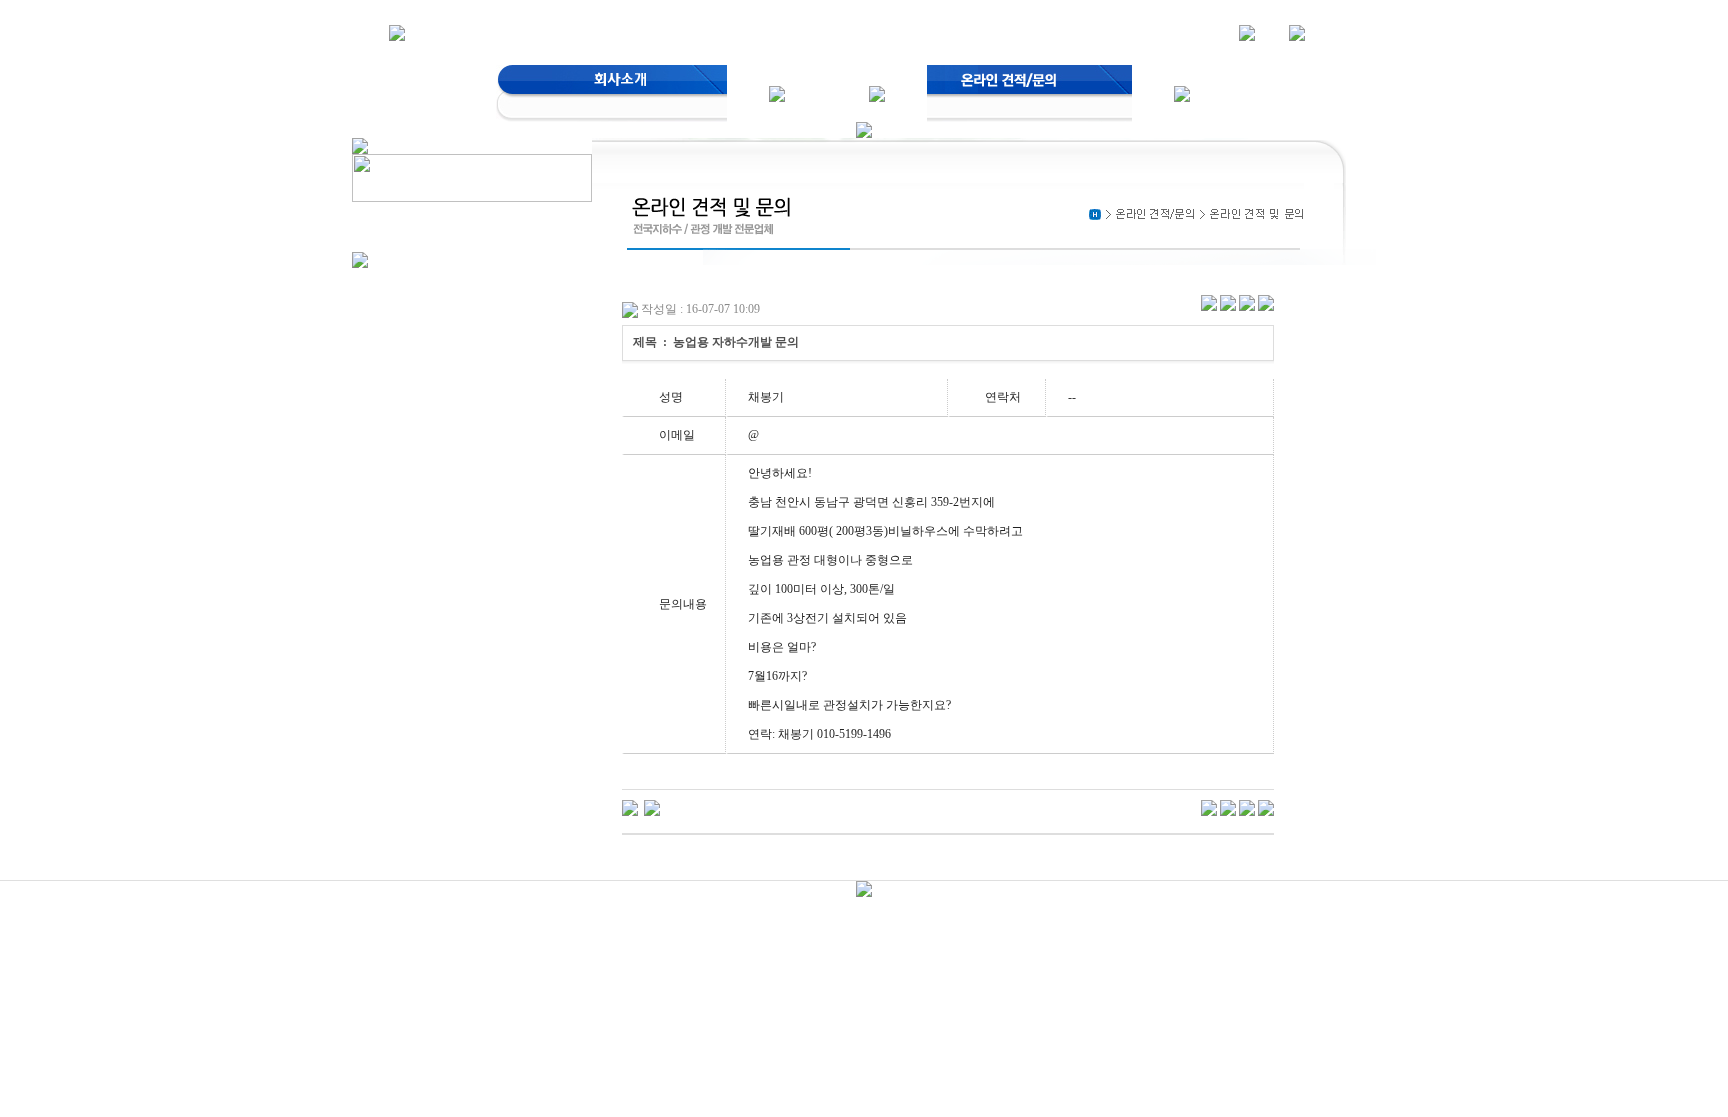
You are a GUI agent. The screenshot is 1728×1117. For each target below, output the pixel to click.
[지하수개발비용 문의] (630, 807)
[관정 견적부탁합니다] (652, 807)
